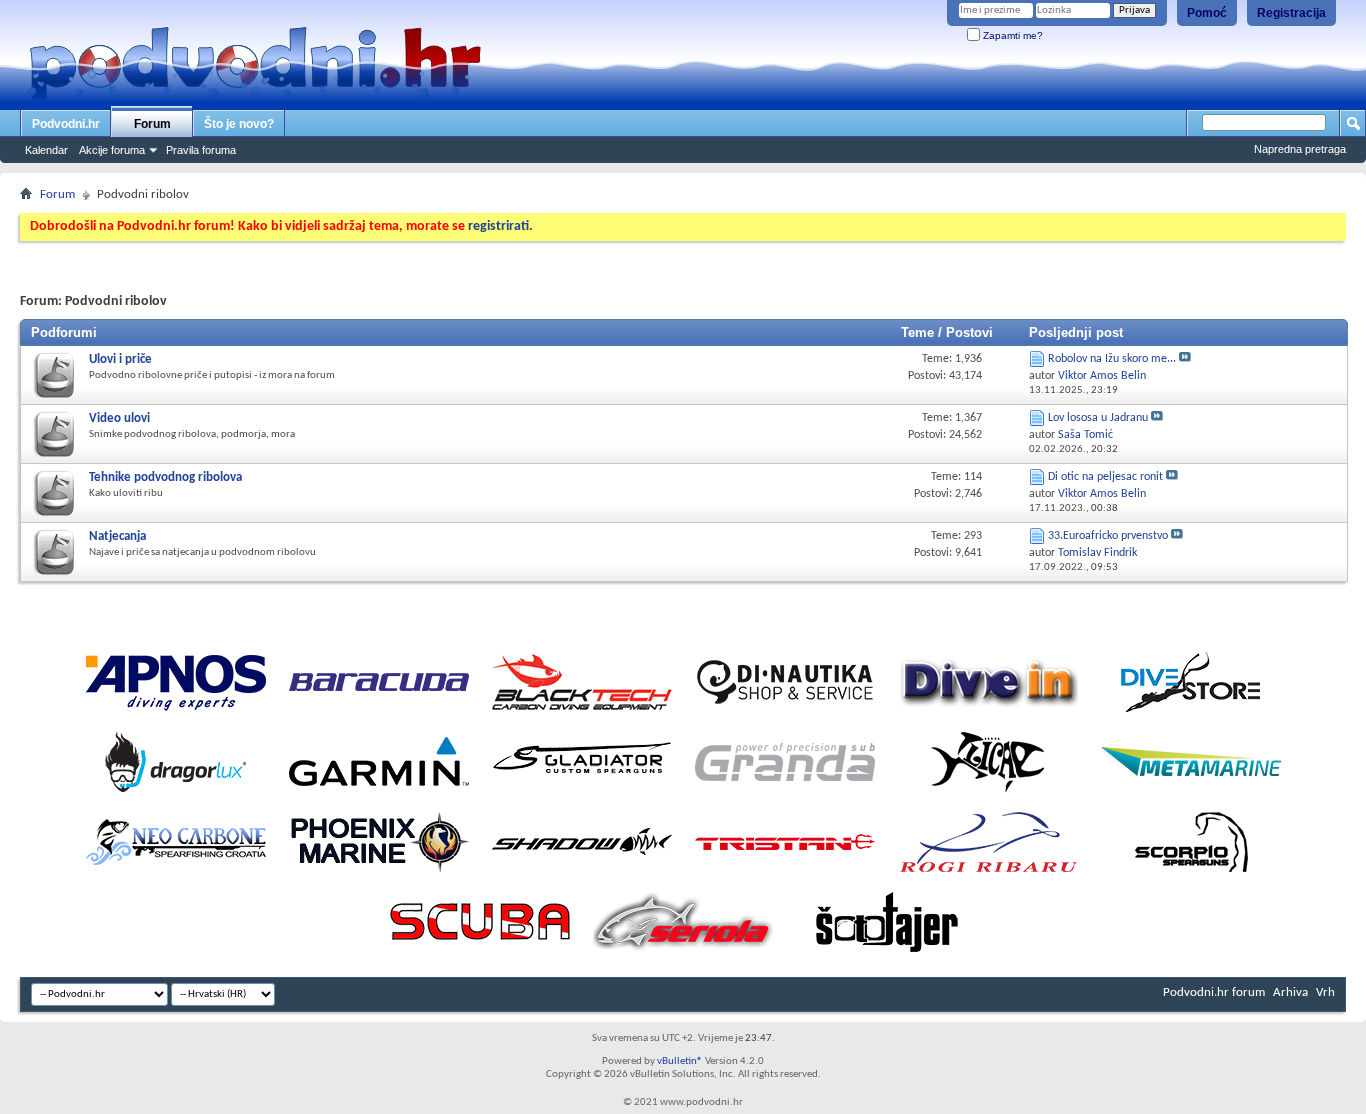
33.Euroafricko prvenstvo (1108, 536)
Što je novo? (239, 124)
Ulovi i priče (120, 359)
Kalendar (46, 150)
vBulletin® (680, 1061)
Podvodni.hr (66, 124)
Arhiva (1290, 992)
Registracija (1291, 13)
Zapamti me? (1011, 35)
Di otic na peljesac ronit (1105, 477)
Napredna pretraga (1300, 149)
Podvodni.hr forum (1214, 992)
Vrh (1325, 992)
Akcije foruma (112, 150)
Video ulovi (119, 418)
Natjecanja (117, 536)
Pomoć (1207, 13)
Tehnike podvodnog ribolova (165, 477)
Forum (152, 124)
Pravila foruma (201, 150)
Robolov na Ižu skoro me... (1112, 359)
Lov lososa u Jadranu (1098, 418)
